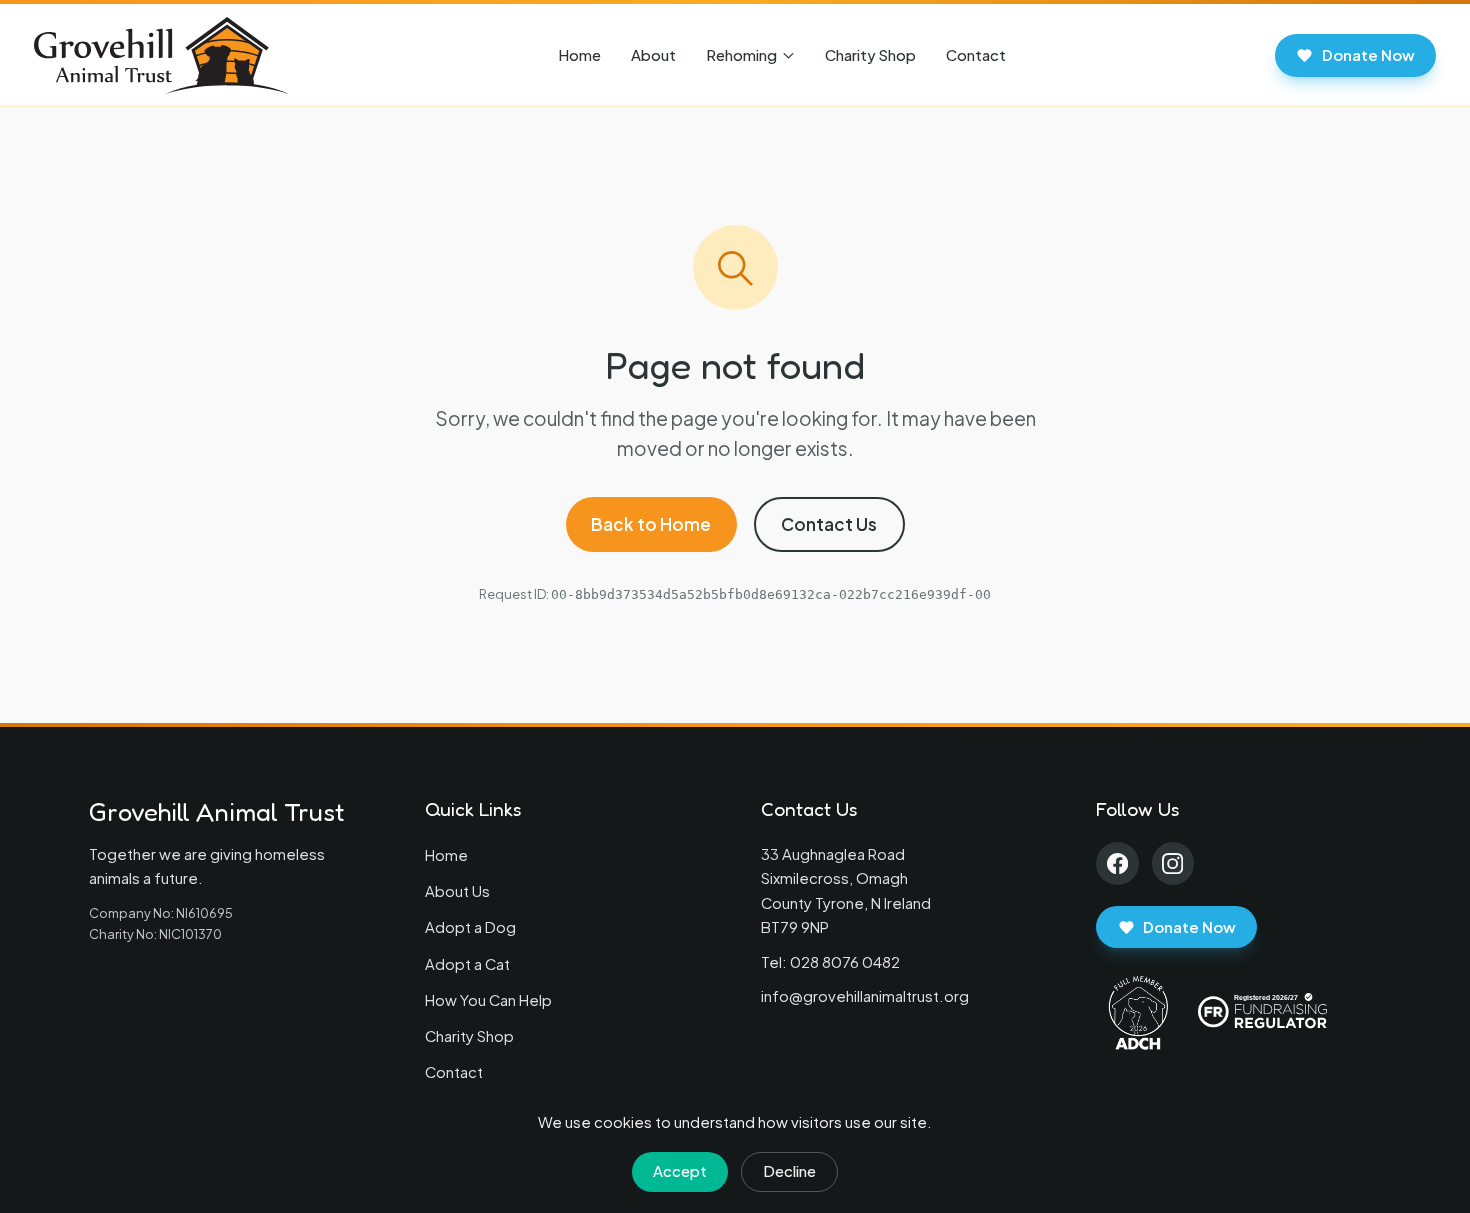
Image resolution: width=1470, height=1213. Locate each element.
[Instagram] (1173, 863)
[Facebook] (1117, 863)
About (653, 55)
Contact (976, 55)
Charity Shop (870, 55)
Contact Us (829, 524)
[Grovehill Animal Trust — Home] (161, 55)
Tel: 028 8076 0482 (830, 962)
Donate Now (1368, 55)
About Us (457, 891)
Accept (680, 1171)
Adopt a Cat (467, 964)
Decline (789, 1171)
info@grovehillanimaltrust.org (865, 996)
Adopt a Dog (470, 927)
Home (579, 55)
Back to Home (651, 524)
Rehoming (741, 55)
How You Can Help (488, 1000)
